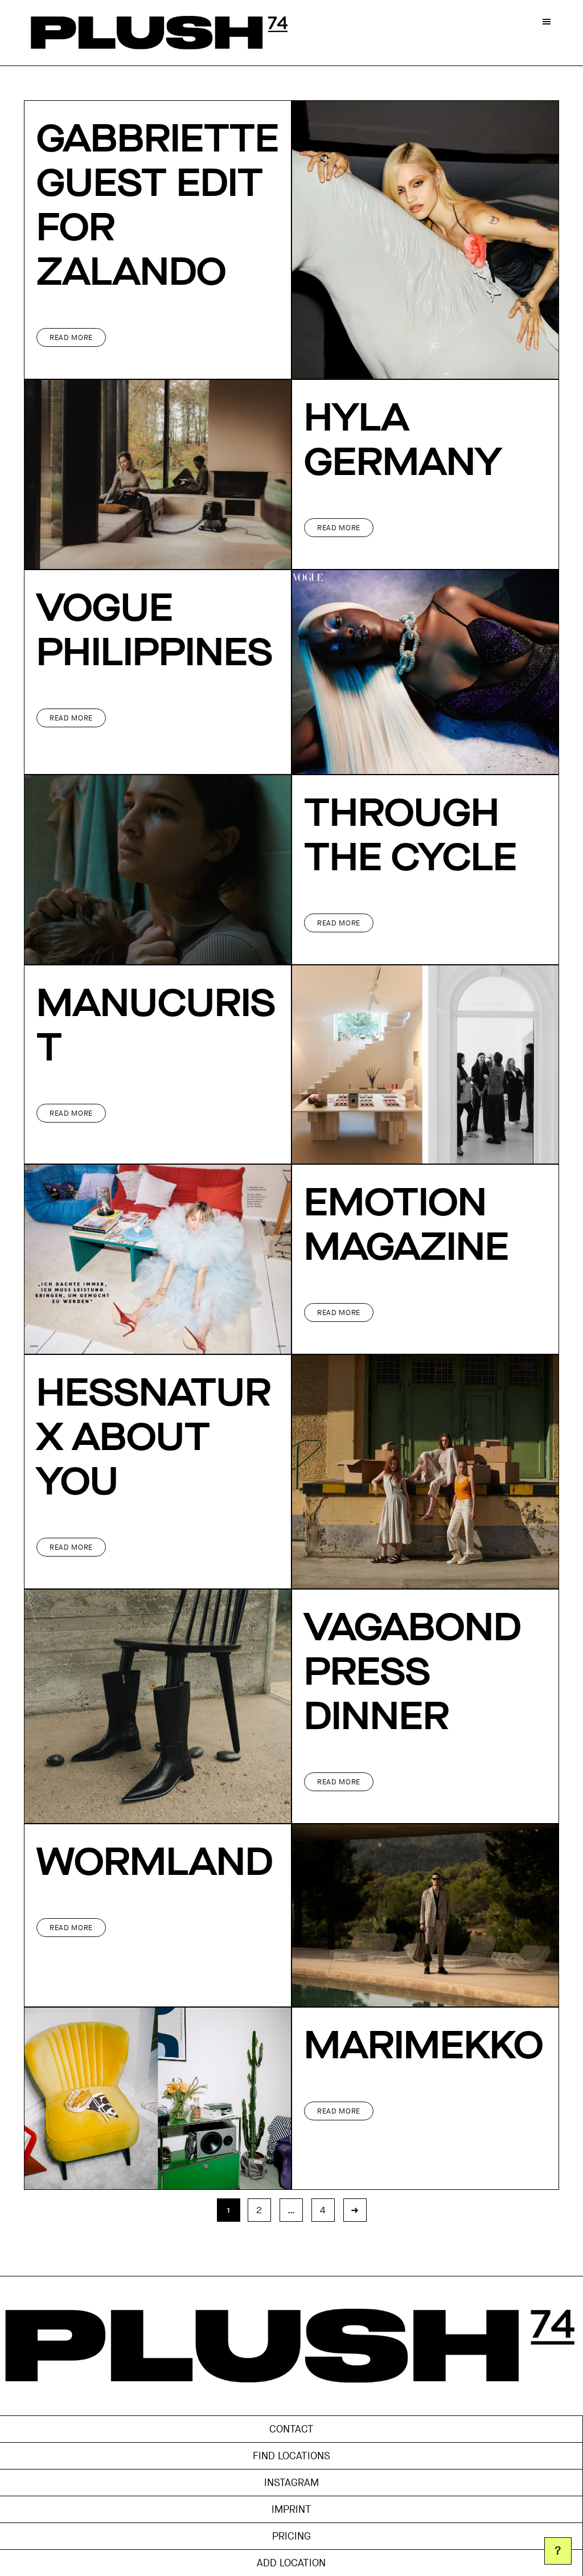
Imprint (291, 2509)
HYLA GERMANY (403, 441)
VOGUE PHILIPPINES (155, 632)
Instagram (291, 2483)
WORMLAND (155, 1864)
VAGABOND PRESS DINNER (412, 1673)
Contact (291, 2429)
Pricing (291, 2536)
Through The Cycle (410, 837)
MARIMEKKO (424, 2047)
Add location (291, 2563)
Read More (71, 337)
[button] (547, 21)
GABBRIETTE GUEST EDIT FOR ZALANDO (158, 207)
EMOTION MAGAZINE (407, 1226)
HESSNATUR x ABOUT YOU (154, 1439)
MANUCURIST (156, 1027)
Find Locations (291, 2456)
